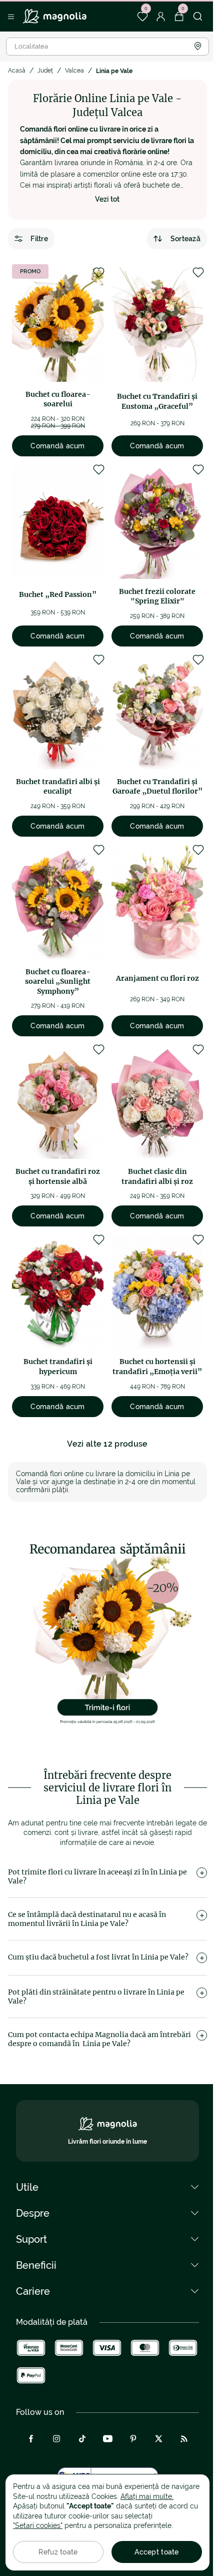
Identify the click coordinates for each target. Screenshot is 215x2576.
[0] (142, 17)
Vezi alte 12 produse (107, 1444)
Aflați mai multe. (147, 2496)
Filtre (39, 239)
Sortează (185, 239)
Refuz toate (58, 2552)
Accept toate (156, 2552)
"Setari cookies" (38, 2525)
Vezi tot (107, 199)
